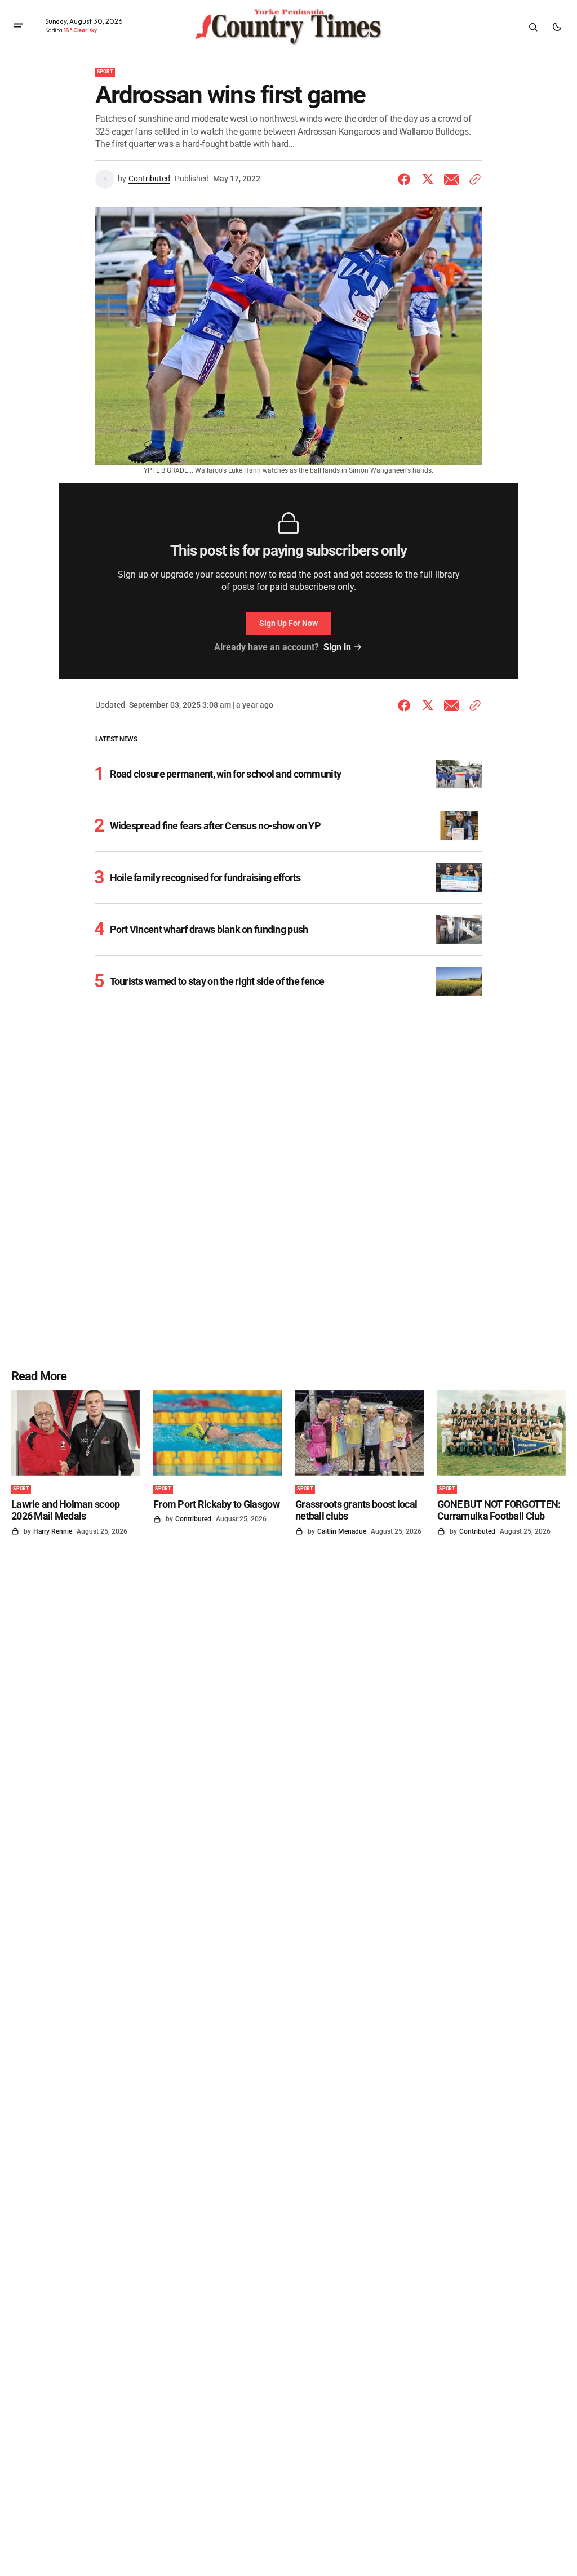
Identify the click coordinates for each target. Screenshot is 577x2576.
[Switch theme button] (557, 27)
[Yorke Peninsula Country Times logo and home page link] (288, 27)
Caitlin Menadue (342, 1531)
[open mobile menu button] (18, 27)
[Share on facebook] (406, 179)
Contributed (149, 179)
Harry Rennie (53, 1531)
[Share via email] (451, 179)
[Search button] (533, 27)
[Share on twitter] (428, 179)
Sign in (337, 647)
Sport (105, 72)
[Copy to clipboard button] (473, 179)
